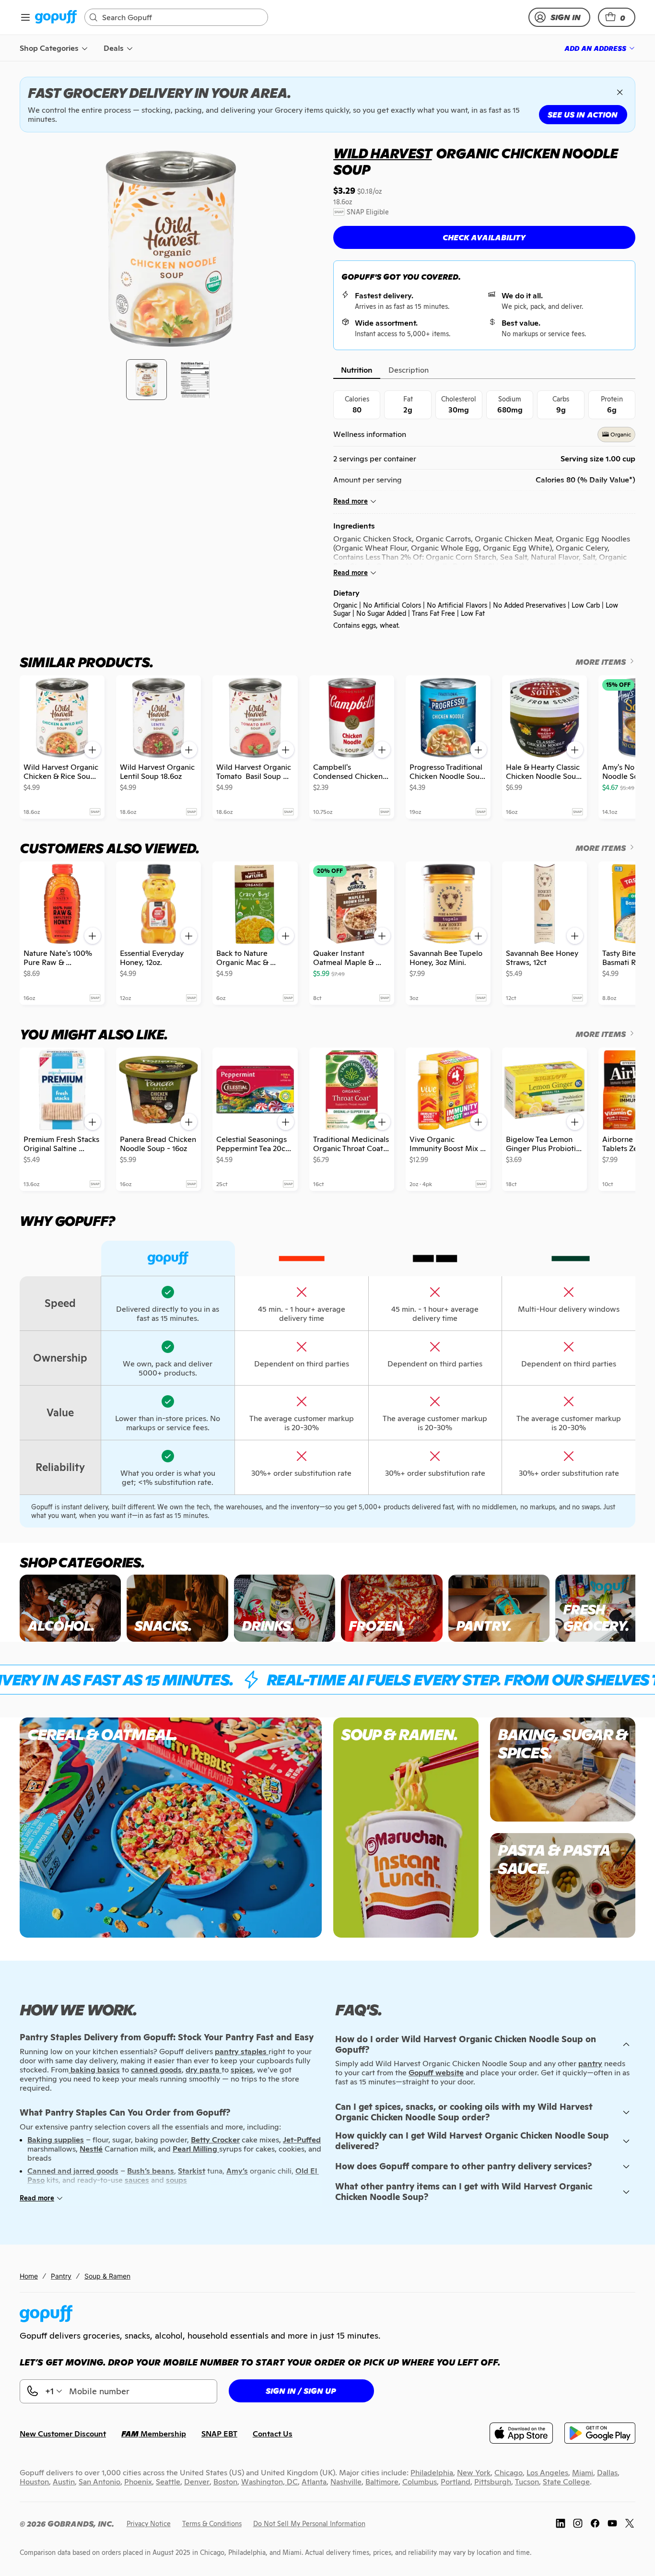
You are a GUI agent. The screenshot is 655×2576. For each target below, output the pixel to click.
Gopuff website (436, 2073)
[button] (617, 17)
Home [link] (29, 2276)
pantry (590, 2064)
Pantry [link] (61, 2276)
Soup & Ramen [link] (107, 2276)
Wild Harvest (383, 153)
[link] (56, 18)
